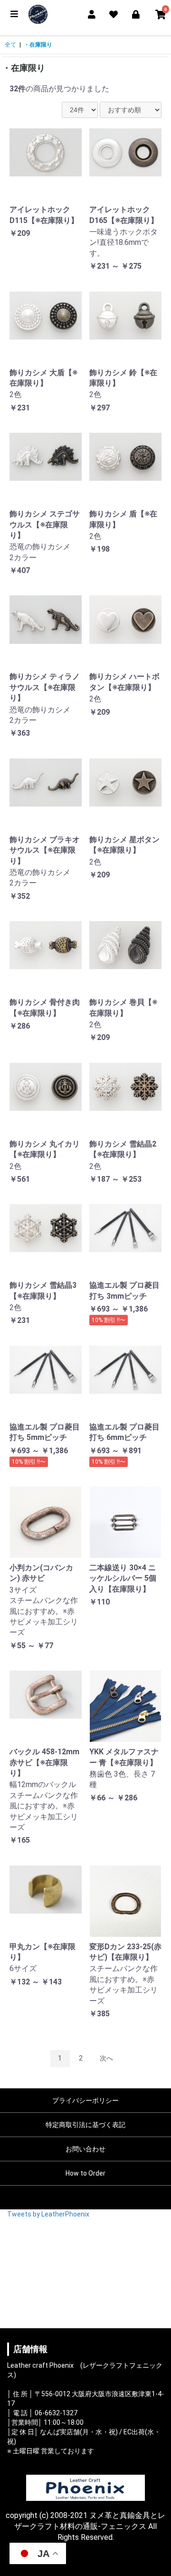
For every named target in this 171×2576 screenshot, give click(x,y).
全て (10, 45)
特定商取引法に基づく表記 (85, 2125)
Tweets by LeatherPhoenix (48, 2214)
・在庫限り (38, 45)
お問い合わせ (85, 2149)
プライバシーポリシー (85, 2100)
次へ (106, 2058)
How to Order (85, 2173)
